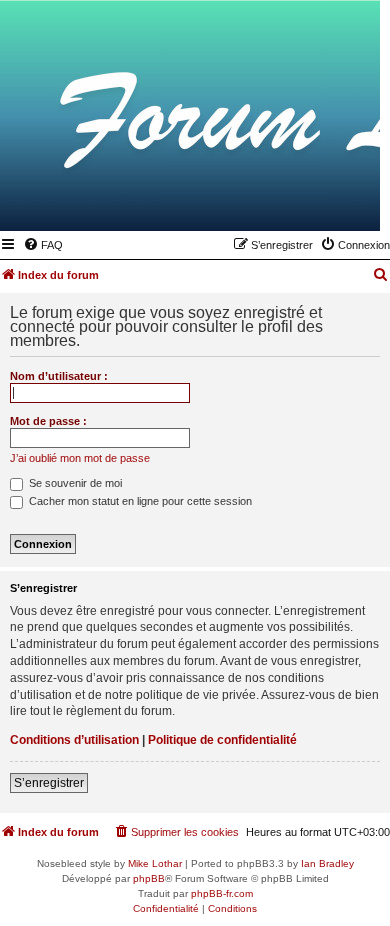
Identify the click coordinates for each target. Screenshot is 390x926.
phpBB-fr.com (222, 893)
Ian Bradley (327, 863)
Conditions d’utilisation (74, 740)
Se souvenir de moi (74, 483)
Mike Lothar (155, 863)
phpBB (149, 878)
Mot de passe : (48, 421)
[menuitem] (43, 245)
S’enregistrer (49, 783)
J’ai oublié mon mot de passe (80, 458)
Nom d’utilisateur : (59, 376)
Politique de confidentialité (222, 740)
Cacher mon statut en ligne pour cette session (139, 501)
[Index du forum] (267, 202)
